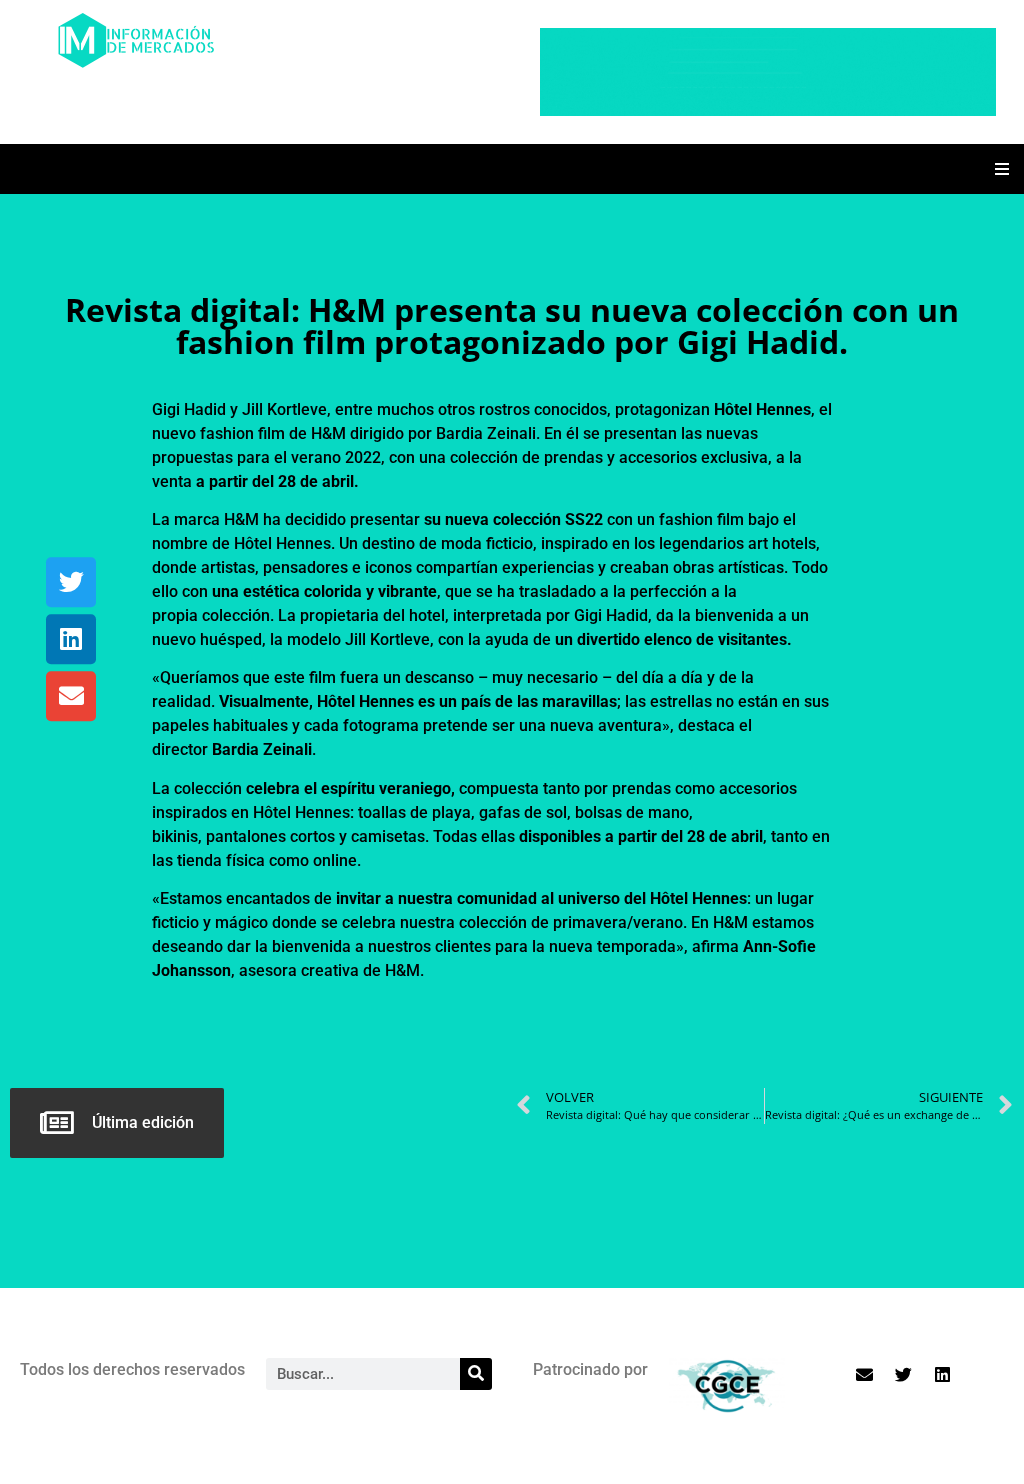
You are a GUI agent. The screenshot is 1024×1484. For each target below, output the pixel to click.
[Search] (476, 1374)
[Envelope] (71, 696)
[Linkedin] (71, 639)
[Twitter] (71, 582)
